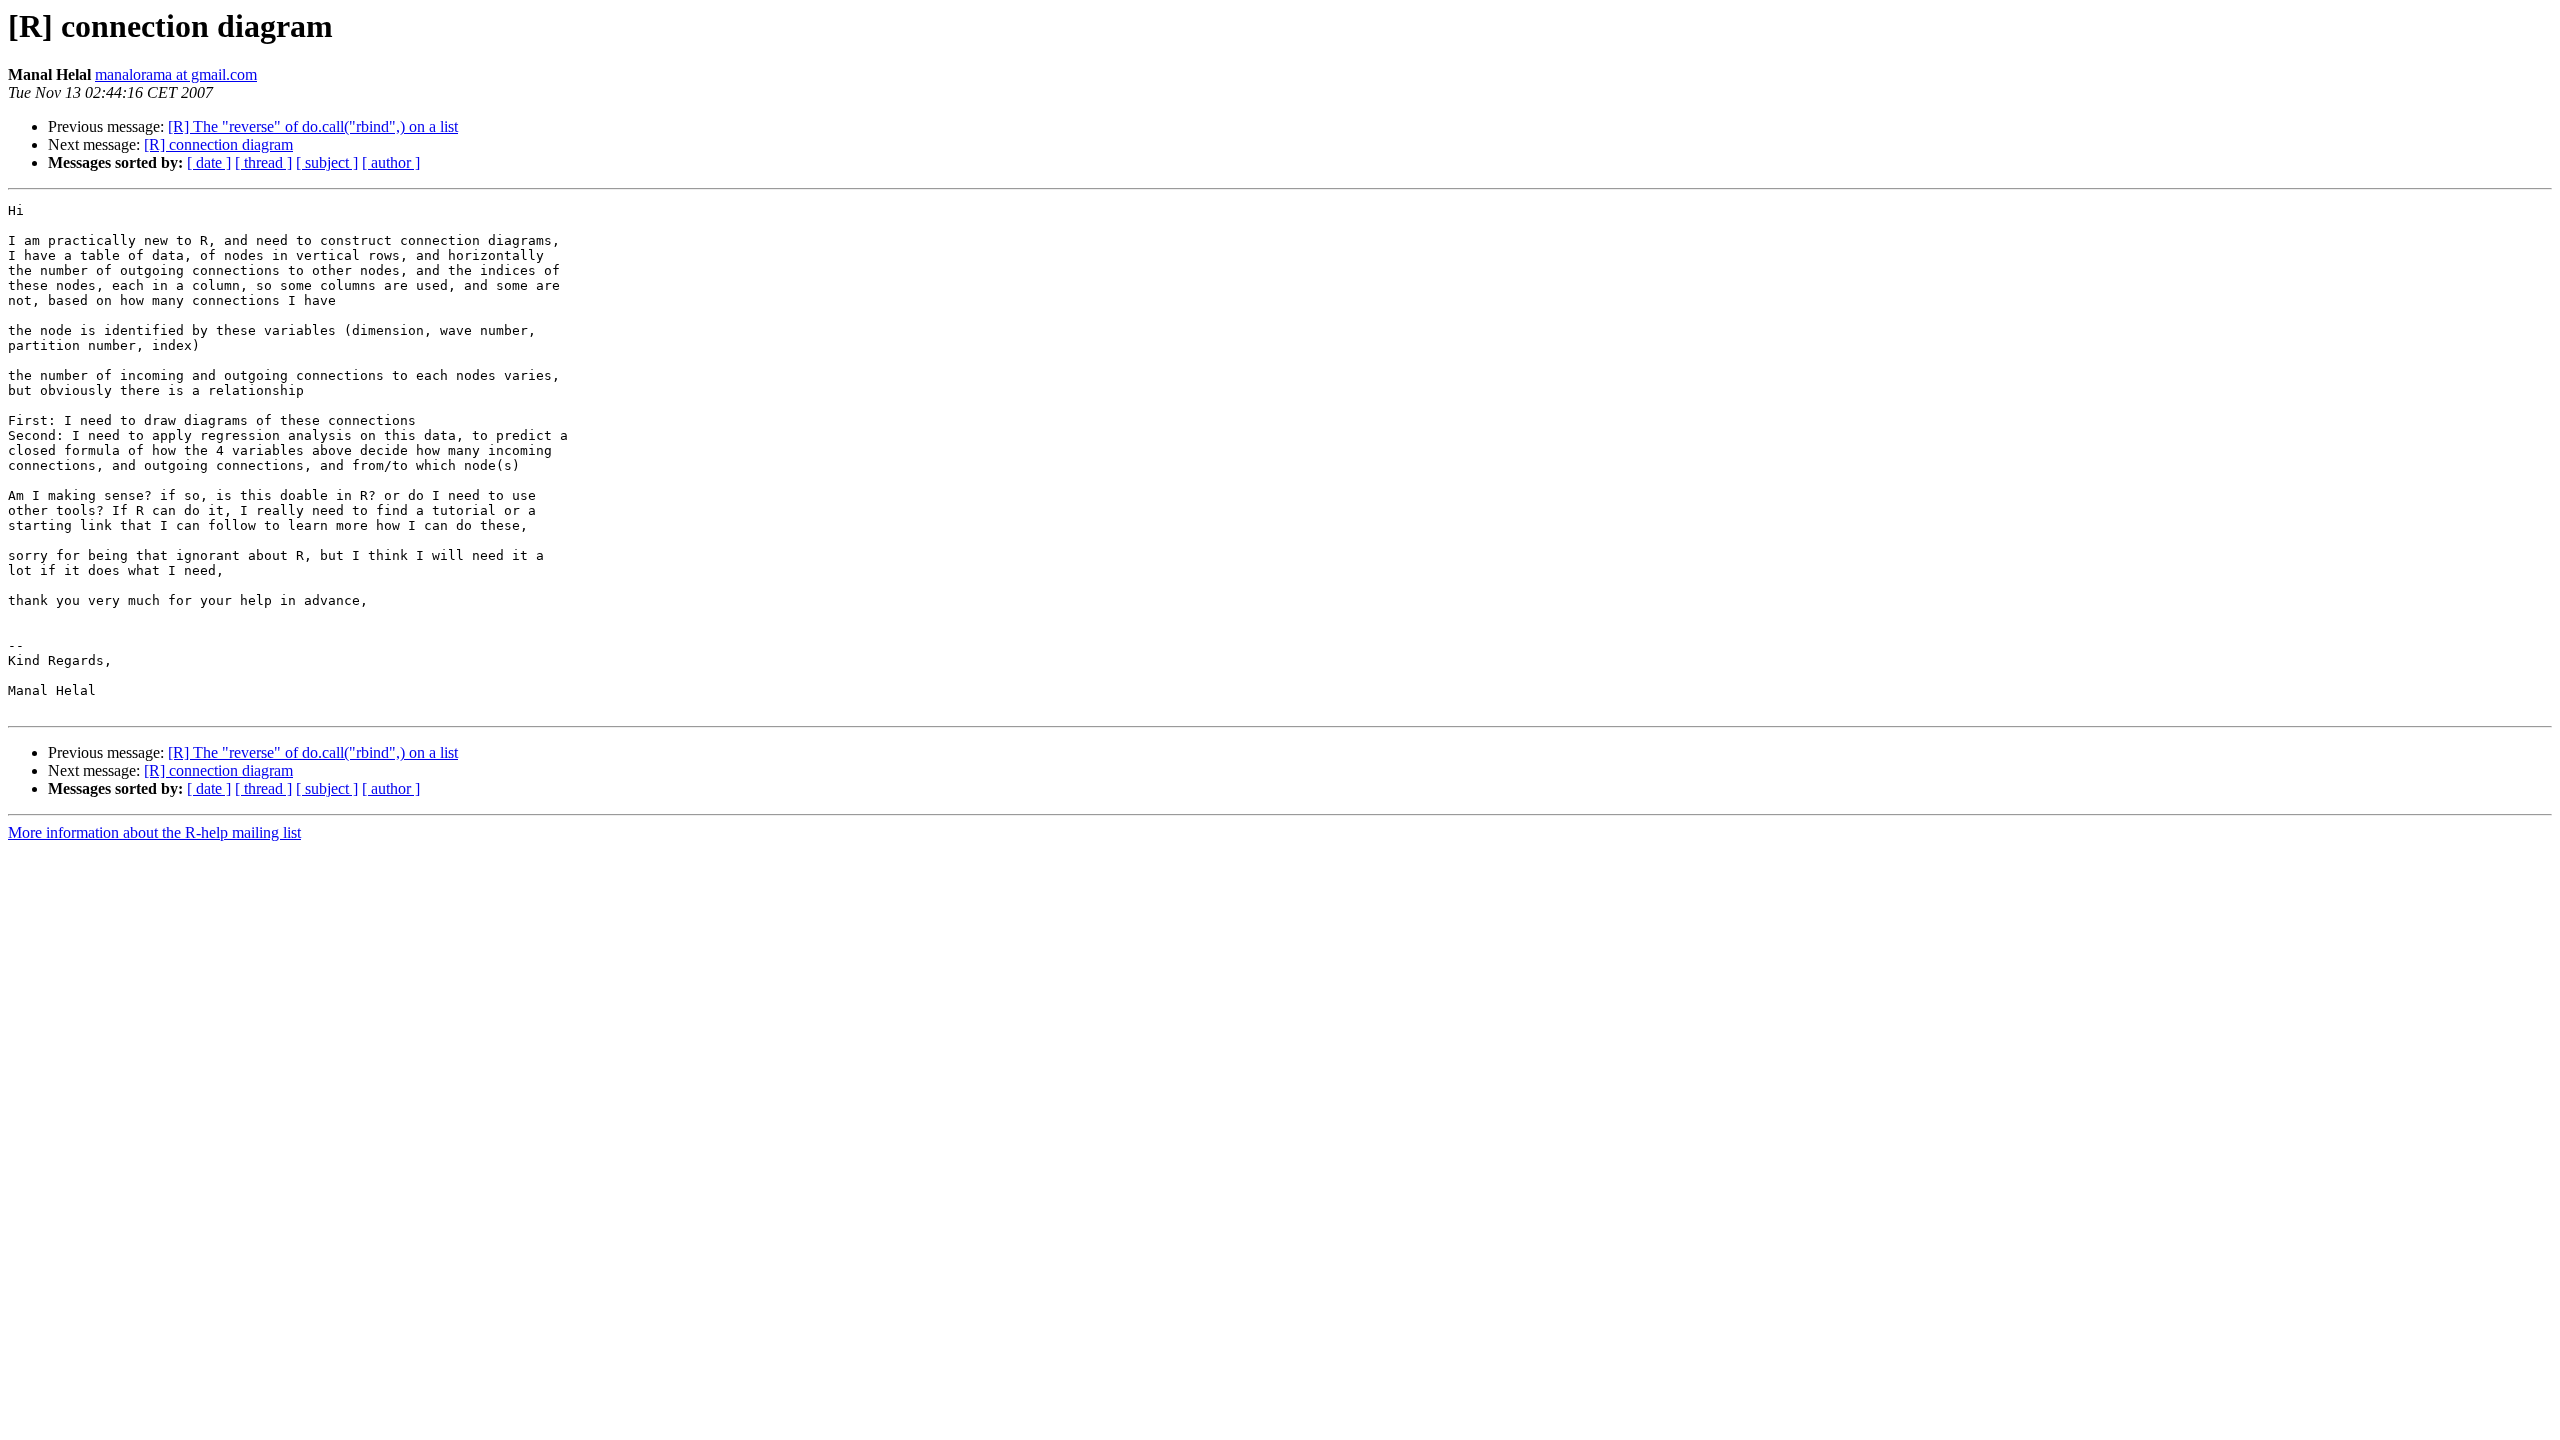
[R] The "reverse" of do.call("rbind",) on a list (313, 126)
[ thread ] (263, 162)
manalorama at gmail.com (176, 74)
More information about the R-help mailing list (154, 832)
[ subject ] (327, 162)
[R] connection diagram (218, 144)
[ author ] (391, 162)
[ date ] (209, 162)
